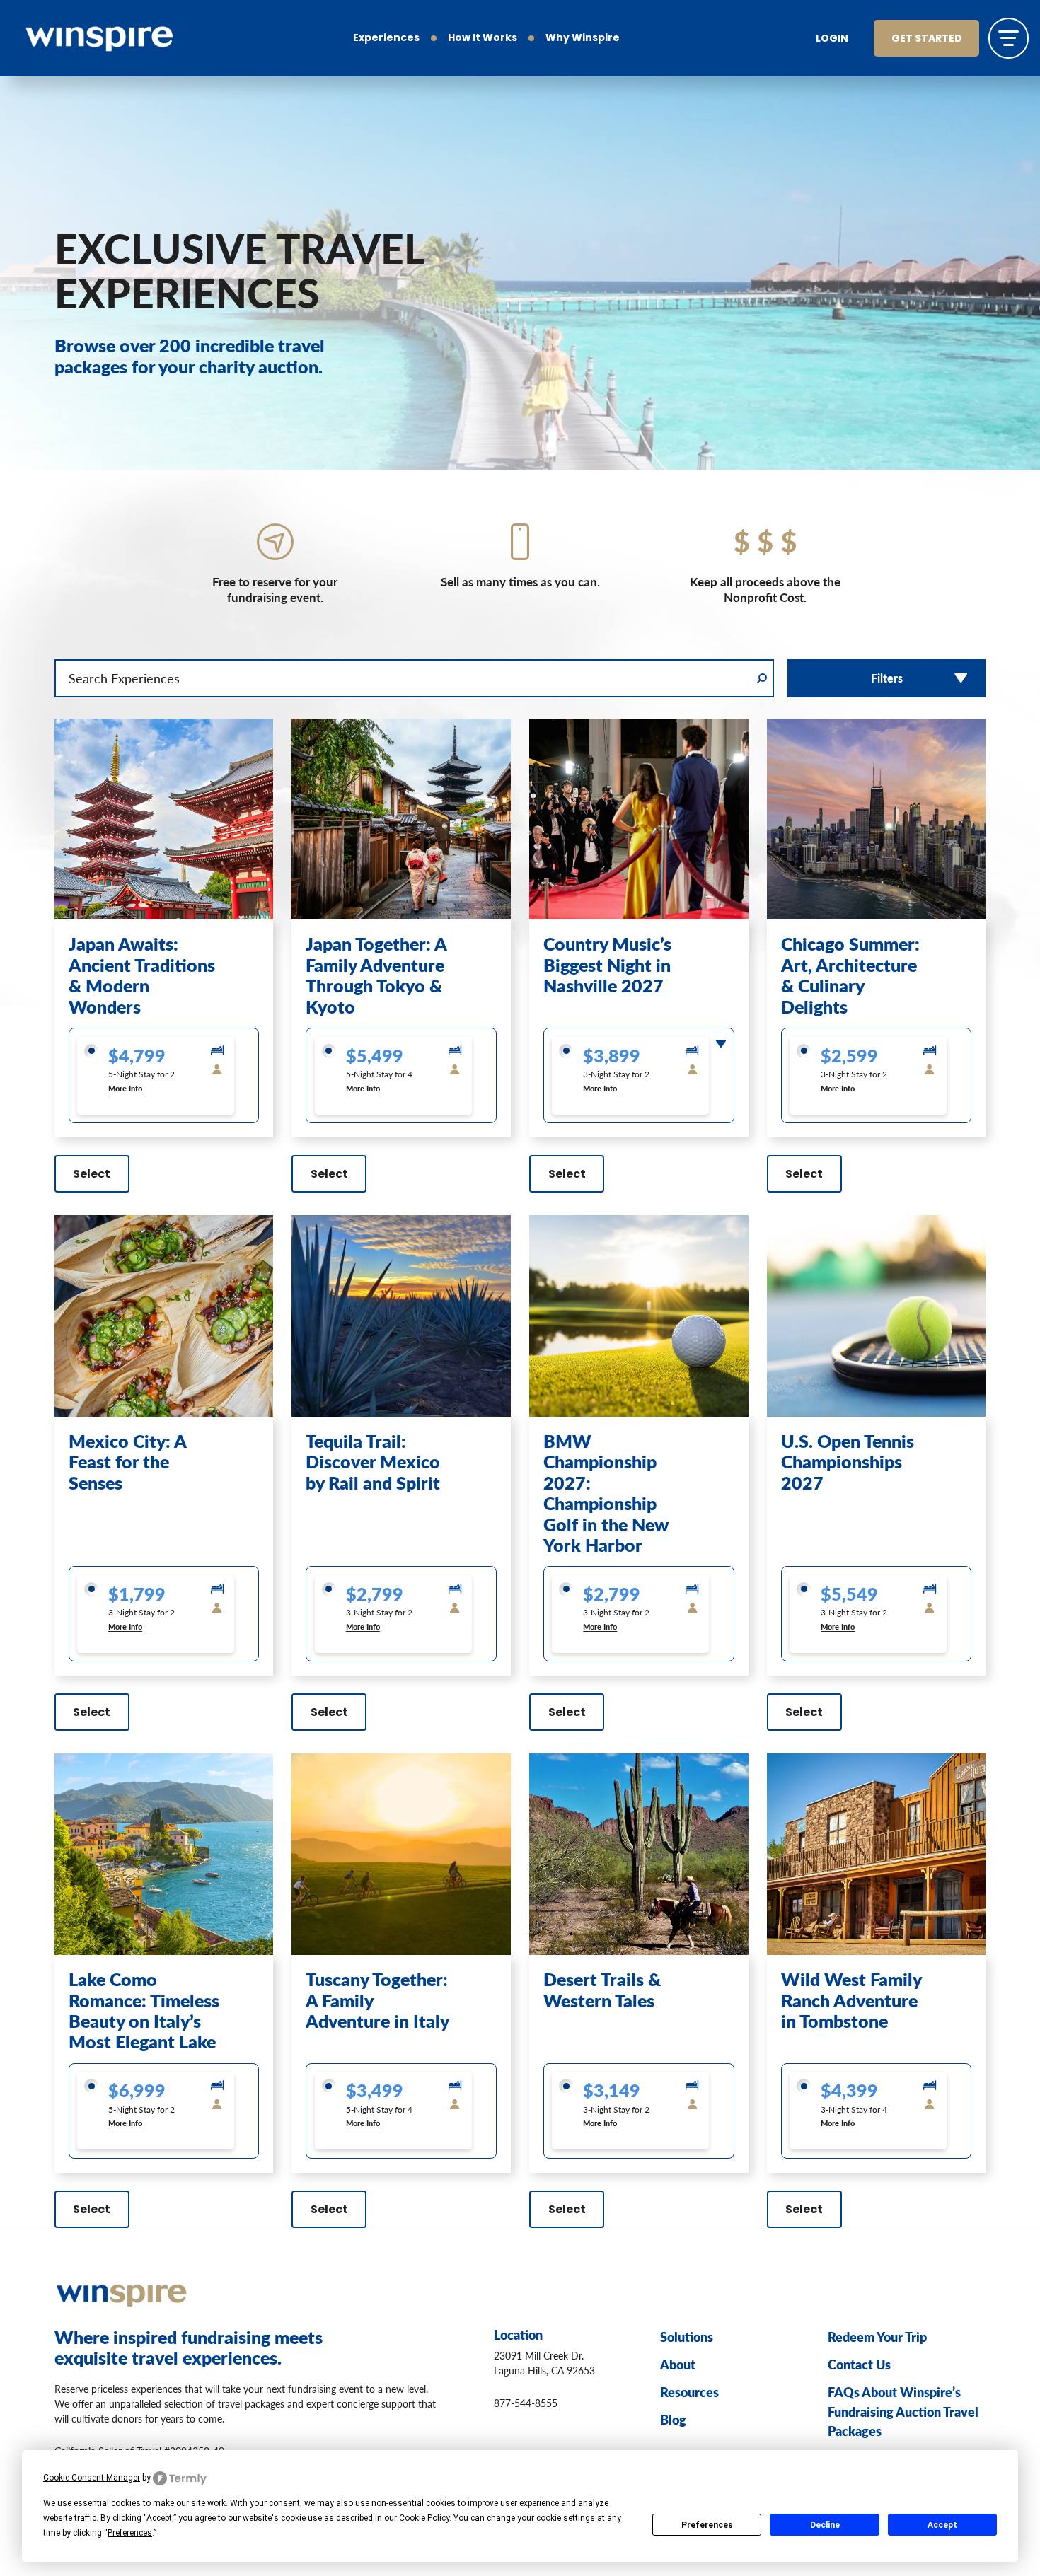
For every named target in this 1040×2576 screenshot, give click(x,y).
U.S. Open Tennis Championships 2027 (848, 1462)
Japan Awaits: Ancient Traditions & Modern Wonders (142, 975)
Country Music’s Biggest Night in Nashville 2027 (607, 964)
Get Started (927, 39)
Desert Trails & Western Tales (602, 1989)
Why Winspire (583, 39)
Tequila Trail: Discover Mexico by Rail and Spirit (373, 1462)
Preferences (707, 2525)
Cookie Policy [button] (424, 2518)
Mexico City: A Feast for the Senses (127, 1462)
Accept (942, 2525)
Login (832, 39)
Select (92, 1175)
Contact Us (859, 2364)
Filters (887, 678)
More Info (125, 1088)
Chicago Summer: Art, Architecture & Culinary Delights (850, 975)
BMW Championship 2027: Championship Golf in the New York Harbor (606, 1493)
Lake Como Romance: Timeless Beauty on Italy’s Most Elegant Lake (144, 2010)
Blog (673, 2419)
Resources (689, 2392)
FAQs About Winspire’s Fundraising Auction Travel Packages (903, 2411)
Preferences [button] (130, 2533)
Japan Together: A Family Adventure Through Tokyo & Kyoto (376, 975)
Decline (825, 2525)
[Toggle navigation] (1009, 38)
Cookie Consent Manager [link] (92, 2478)
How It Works (483, 39)
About (678, 2364)
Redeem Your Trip (877, 2337)
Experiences (386, 39)
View (163, 888)
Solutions (687, 2337)
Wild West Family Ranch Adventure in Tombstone (851, 2000)
